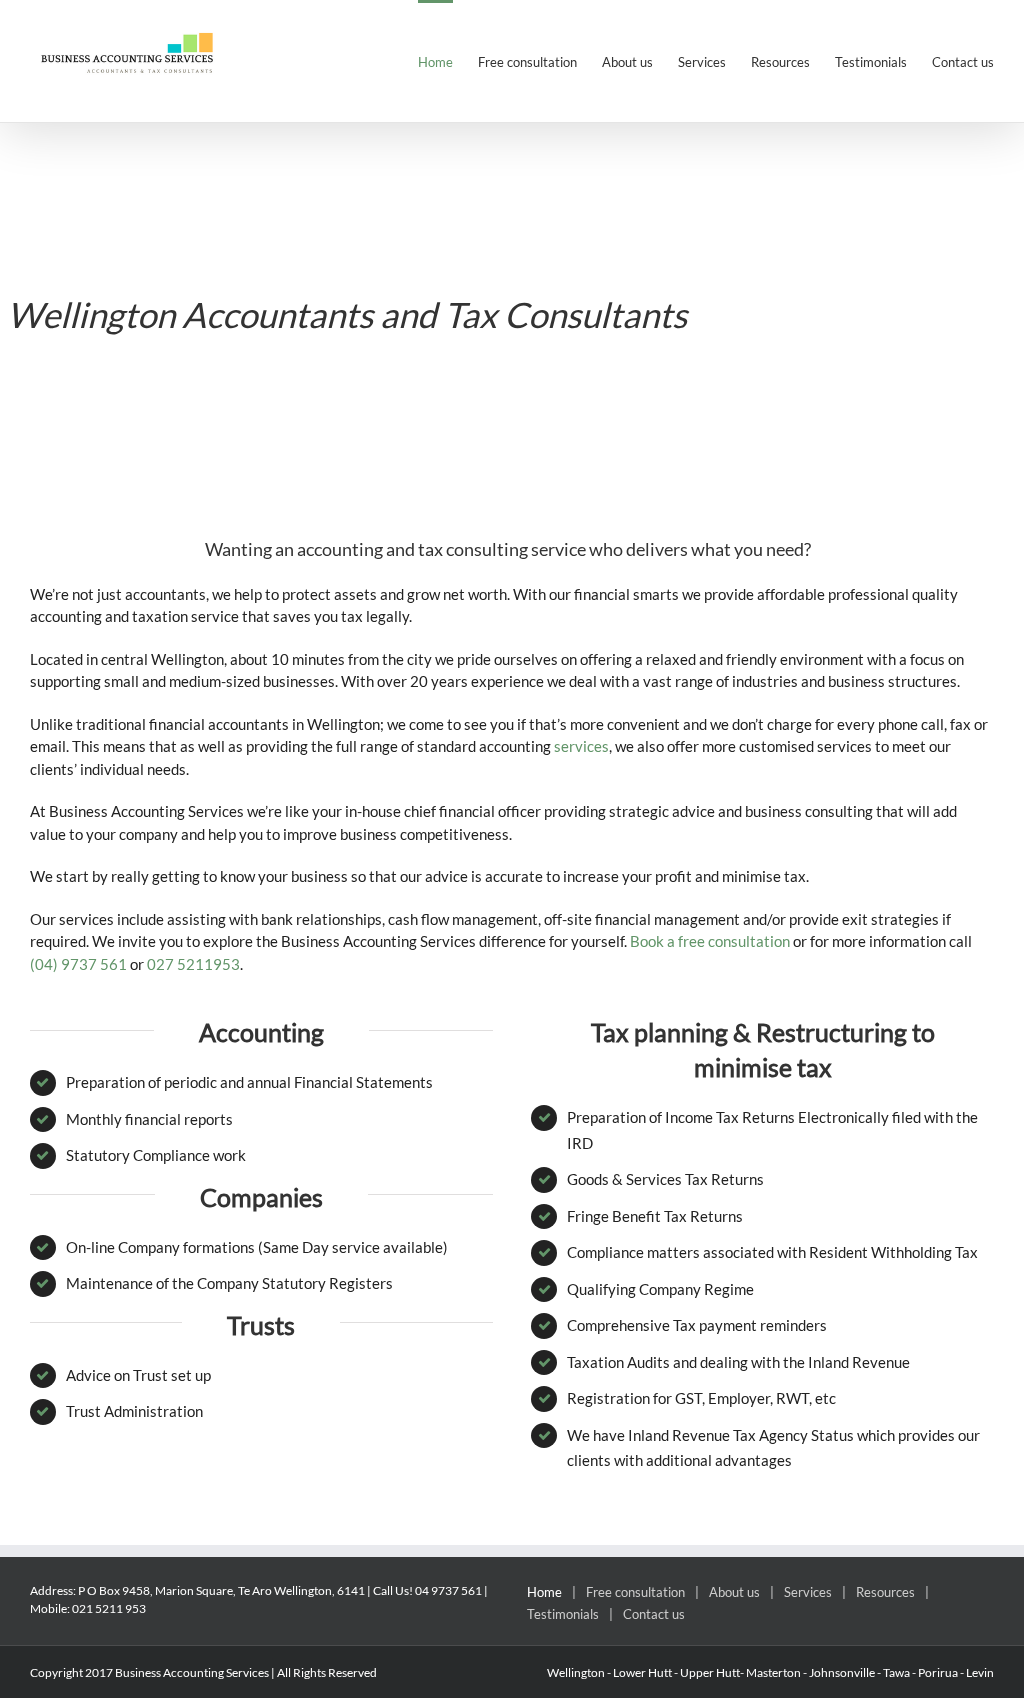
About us (734, 1592)
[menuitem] (448, 61)
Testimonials (563, 1614)
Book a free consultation (710, 941)
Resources (885, 1592)
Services (808, 1592)
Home (544, 1592)
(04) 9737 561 (78, 964)
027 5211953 (193, 964)
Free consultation (635, 1592)
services (581, 746)
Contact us (654, 1614)
